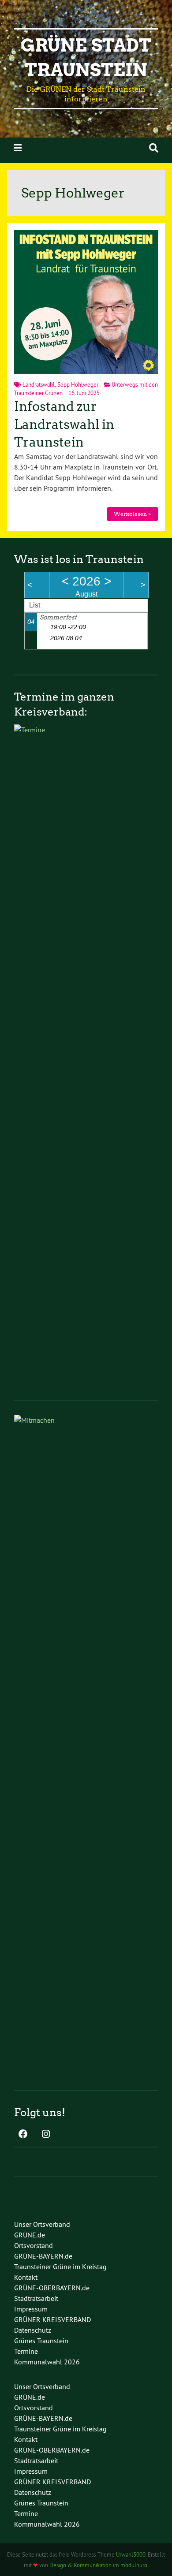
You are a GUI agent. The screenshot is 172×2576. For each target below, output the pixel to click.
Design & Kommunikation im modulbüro (98, 2565)
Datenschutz (33, 2330)
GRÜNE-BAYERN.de (43, 2256)
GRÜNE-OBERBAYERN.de (52, 2288)
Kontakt (26, 2277)
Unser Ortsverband (42, 2224)
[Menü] (18, 148)
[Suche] (154, 148)
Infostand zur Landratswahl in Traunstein (64, 424)
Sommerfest (58, 617)
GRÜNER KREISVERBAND (52, 2319)
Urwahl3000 (131, 2554)
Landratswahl (39, 384)
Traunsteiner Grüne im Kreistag (60, 2267)
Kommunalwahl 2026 (47, 2362)
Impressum (31, 2309)
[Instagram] (46, 2135)
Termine (26, 2351)
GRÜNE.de (30, 2235)
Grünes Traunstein (41, 2341)
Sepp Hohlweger (78, 384)
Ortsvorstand (34, 2245)
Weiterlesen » (132, 514)
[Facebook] (23, 2135)
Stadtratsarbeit (36, 2298)
